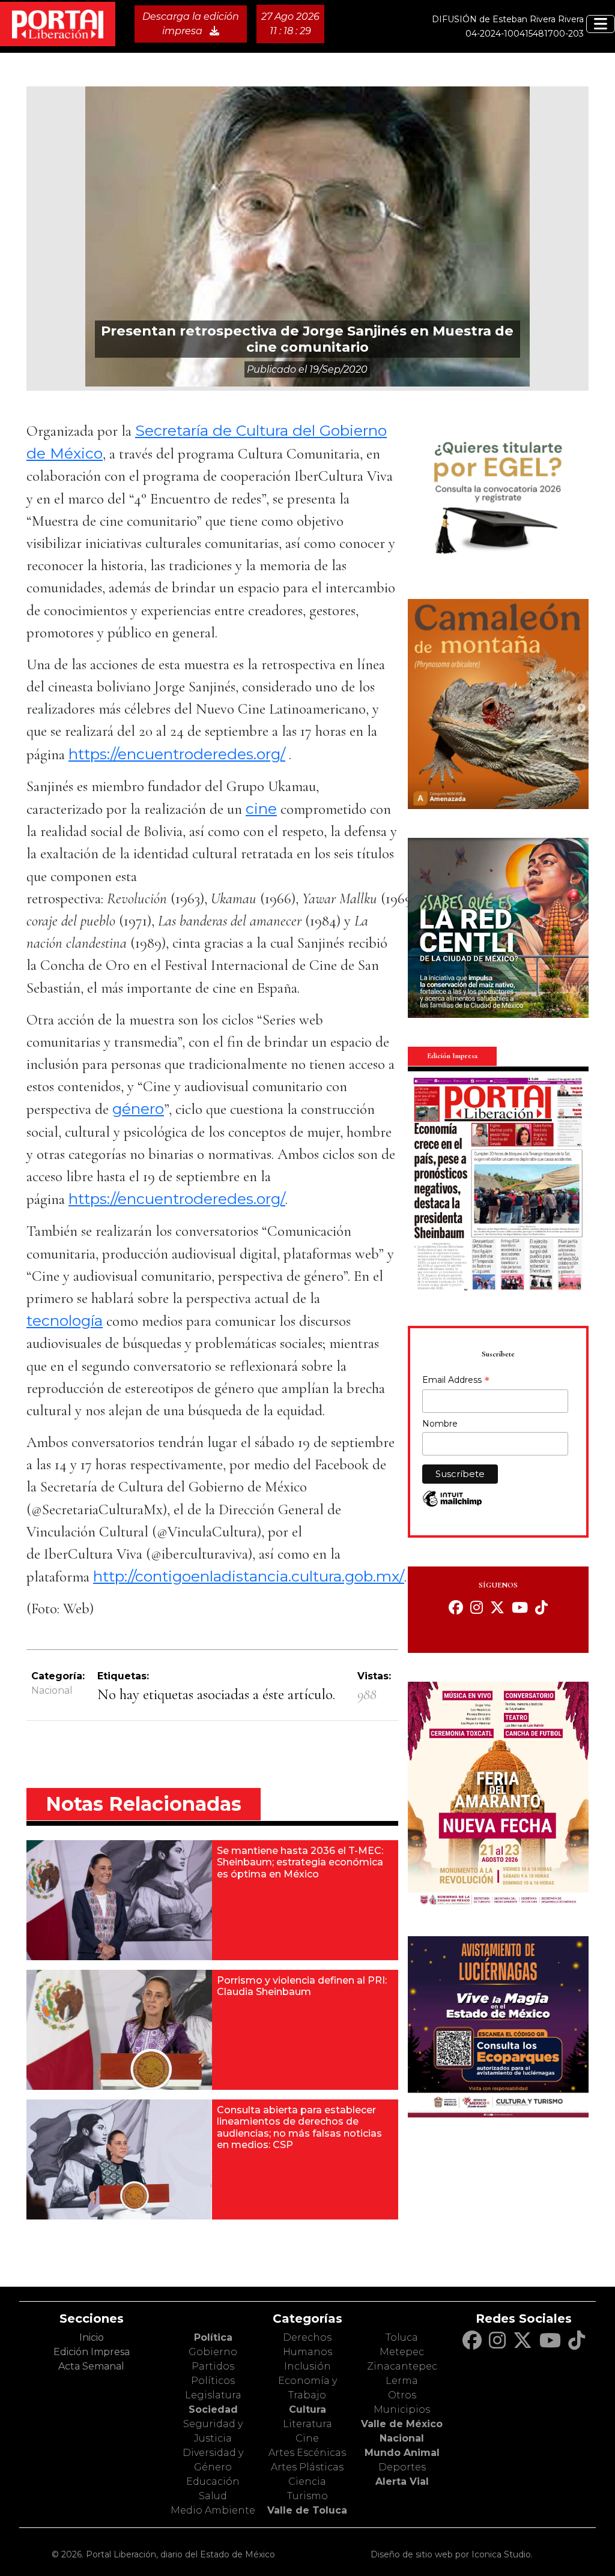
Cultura (307, 2409)
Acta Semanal (91, 2366)
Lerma (402, 2381)
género (138, 1109)
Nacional (52, 1690)
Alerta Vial (402, 2481)
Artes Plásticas (307, 2467)
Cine (307, 2438)
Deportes (402, 2467)
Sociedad (213, 2409)
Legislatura (213, 2395)
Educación (213, 2481)
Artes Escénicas (307, 2453)
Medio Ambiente (213, 2510)
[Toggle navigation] (601, 24)
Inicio (92, 2337)
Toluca (402, 2337)
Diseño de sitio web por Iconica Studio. (452, 2554)
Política (213, 2337)
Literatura (307, 2424)
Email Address (456, 1381)
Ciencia (307, 2481)
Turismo (307, 2496)
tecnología (65, 1320)
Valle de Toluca (307, 2510)
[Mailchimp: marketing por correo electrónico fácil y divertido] (452, 1505)
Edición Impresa (92, 2352)
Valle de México (402, 2424)
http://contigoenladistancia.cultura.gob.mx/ (249, 1576)
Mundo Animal (402, 2453)
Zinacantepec (402, 2366)
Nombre (440, 1424)
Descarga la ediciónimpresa (191, 24)
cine (261, 808)
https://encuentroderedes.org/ (177, 754)
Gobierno (213, 2352)
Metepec (402, 2352)
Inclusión (307, 2366)
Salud (213, 2496)
